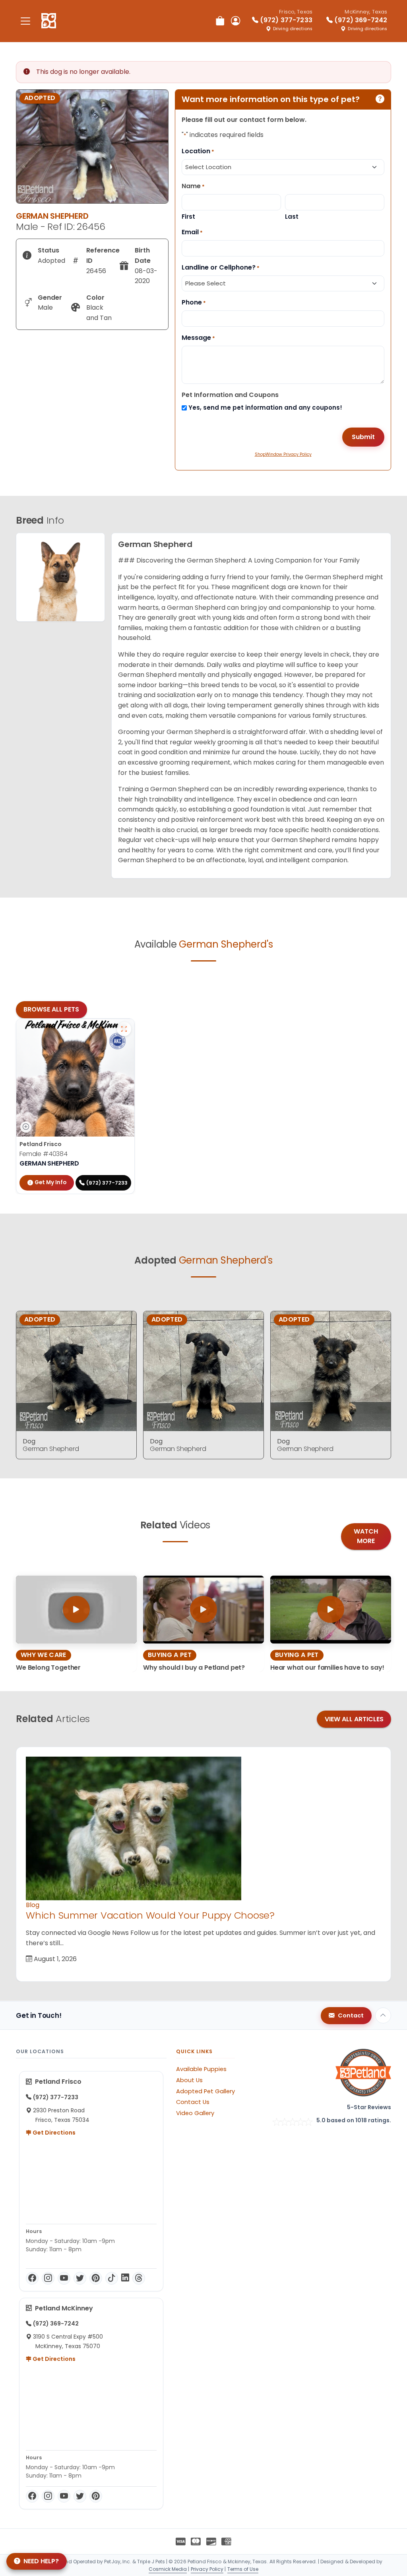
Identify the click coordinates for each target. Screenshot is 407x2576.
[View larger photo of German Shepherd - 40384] (124, 1029)
